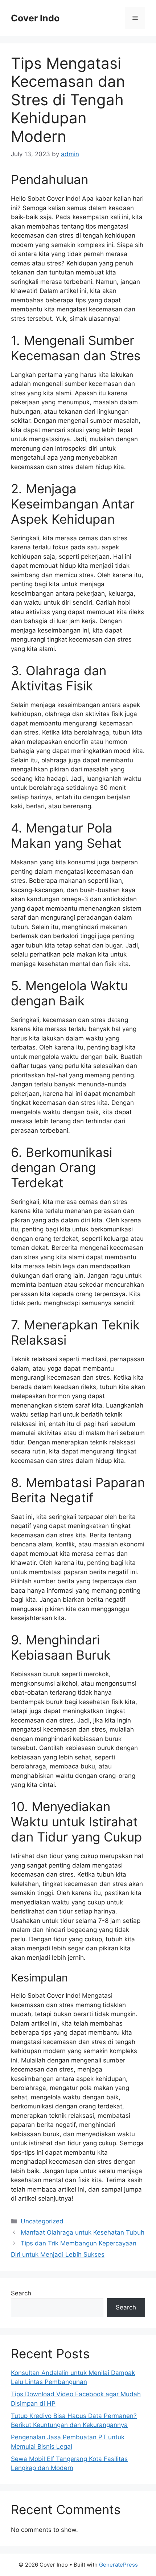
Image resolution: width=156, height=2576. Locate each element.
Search (21, 2293)
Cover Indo (35, 18)
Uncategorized (42, 2221)
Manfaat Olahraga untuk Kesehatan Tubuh (83, 2232)
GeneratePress (118, 2565)
